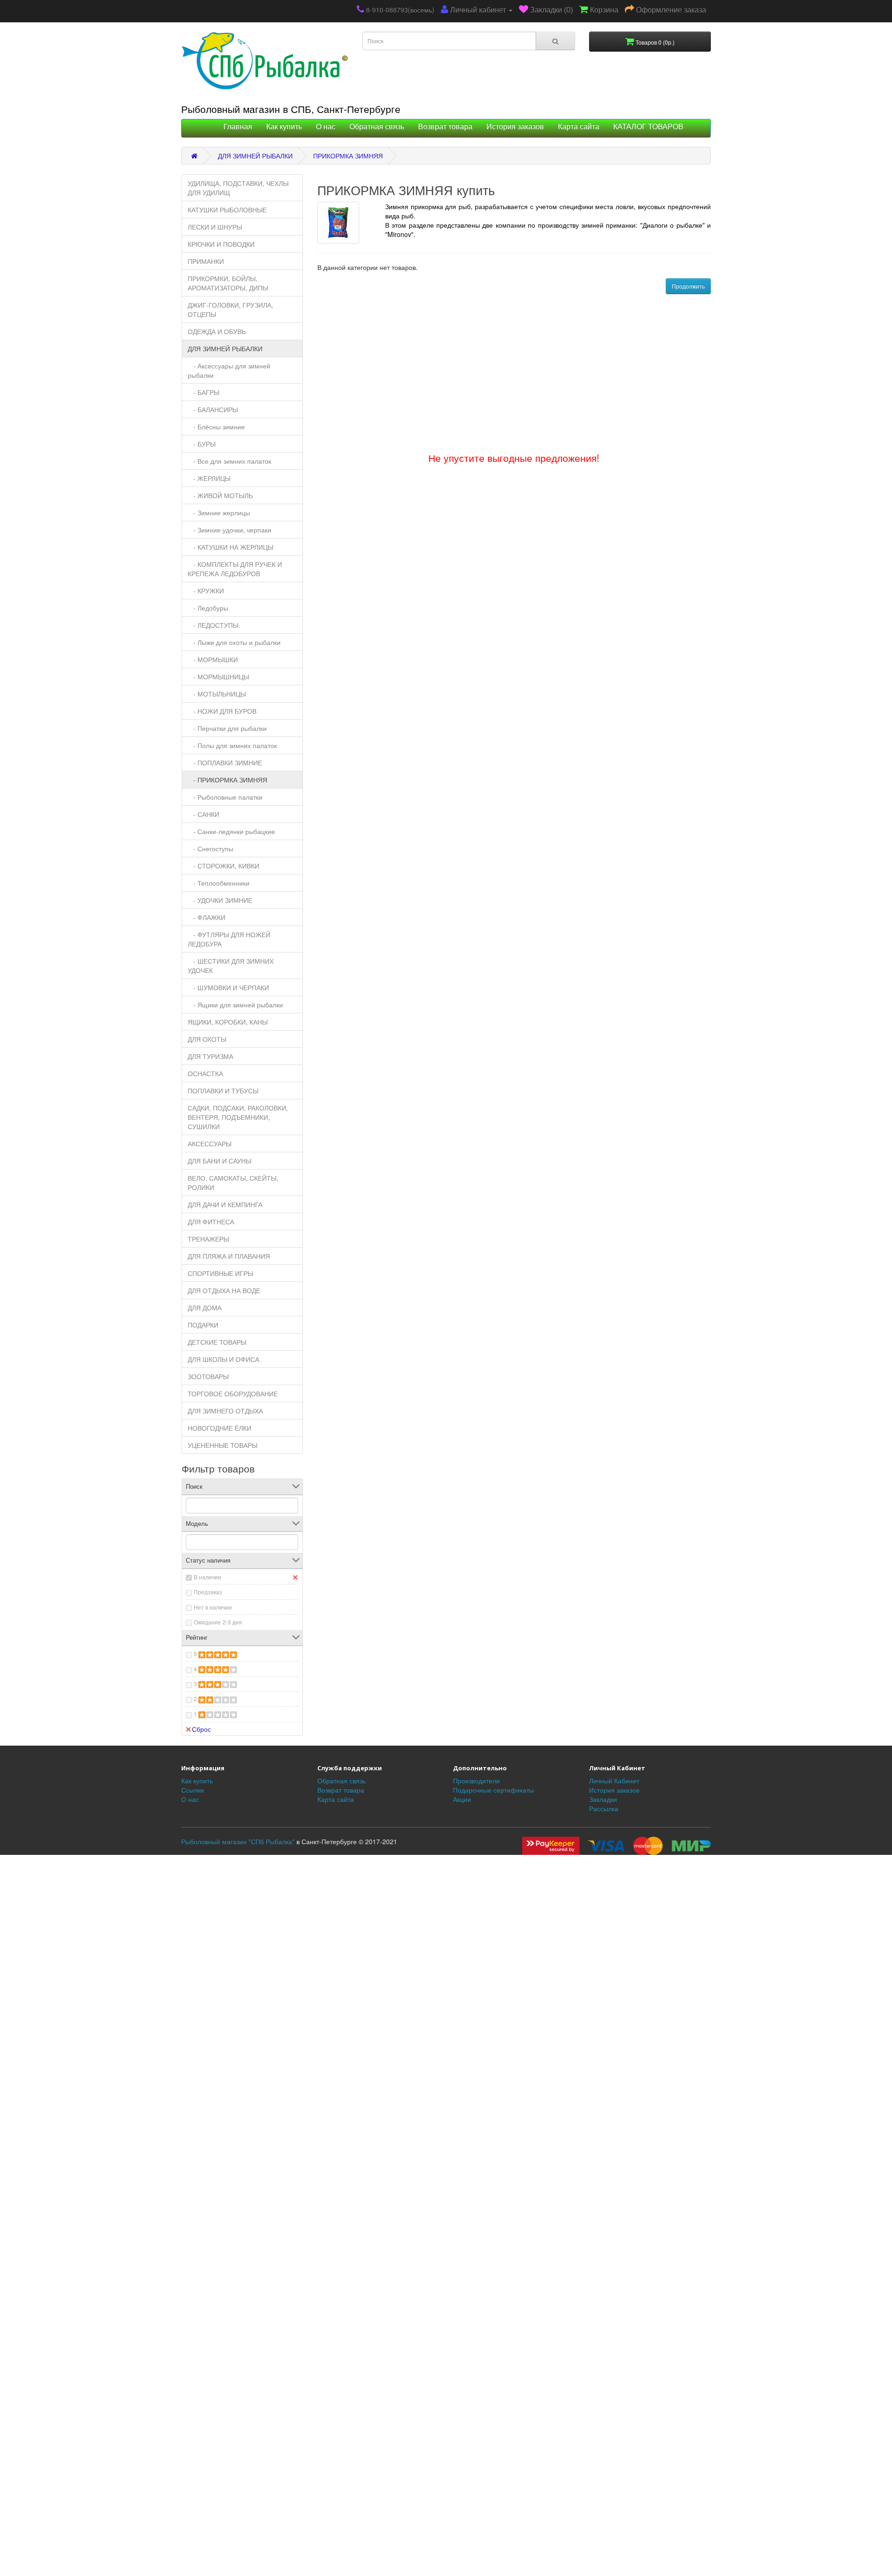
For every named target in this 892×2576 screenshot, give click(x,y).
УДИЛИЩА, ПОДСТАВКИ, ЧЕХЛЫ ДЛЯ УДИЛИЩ (238, 188)
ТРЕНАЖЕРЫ (208, 1239)
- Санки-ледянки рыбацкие (231, 831)
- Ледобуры (208, 608)
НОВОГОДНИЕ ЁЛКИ (220, 1428)
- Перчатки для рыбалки (227, 728)
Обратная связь (377, 127)
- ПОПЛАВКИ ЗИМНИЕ (225, 762)
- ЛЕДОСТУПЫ (213, 625)
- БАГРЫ (203, 392)
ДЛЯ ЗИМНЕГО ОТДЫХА (225, 1411)
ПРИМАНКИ (206, 261)
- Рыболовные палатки (225, 797)
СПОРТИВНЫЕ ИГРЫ (220, 1273)
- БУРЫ (202, 444)
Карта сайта (579, 127)
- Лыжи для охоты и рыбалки (234, 642)
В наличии (207, 1577)
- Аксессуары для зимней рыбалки (229, 370)
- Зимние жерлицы (219, 513)
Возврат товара (445, 127)
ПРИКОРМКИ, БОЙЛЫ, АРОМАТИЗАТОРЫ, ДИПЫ (228, 283)
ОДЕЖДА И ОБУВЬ (217, 331)
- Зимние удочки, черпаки (230, 530)
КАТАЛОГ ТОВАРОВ (648, 127)
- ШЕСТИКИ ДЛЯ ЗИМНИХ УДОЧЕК (231, 966)
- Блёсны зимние (216, 427)
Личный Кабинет (614, 1781)
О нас (326, 127)
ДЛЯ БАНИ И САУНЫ (220, 1161)
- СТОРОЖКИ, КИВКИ (223, 866)
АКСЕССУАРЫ (210, 1143)
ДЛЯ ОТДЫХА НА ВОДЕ (224, 1290)
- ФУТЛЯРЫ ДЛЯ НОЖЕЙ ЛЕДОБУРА (229, 939)
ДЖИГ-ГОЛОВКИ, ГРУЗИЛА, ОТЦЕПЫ (230, 309)
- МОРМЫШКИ (213, 659)
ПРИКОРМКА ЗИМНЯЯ (348, 156)
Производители (476, 1781)
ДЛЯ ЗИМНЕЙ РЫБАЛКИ (255, 156)
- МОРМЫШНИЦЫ (218, 677)
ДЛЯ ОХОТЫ (207, 1039)
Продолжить (688, 286)
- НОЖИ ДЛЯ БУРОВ (222, 711)
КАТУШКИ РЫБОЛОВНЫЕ (227, 210)
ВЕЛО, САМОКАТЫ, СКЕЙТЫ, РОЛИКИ (233, 1183)
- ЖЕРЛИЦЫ (209, 478)
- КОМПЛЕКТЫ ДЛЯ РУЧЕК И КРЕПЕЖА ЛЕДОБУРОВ (235, 569)
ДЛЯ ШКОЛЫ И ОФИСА (223, 1359)
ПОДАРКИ (203, 1325)
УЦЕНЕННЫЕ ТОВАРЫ (223, 1445)
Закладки (603, 1799)
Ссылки (193, 1790)
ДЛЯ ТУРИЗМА (210, 1056)
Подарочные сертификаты (493, 1790)
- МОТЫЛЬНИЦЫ (217, 694)
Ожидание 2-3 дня (218, 1622)
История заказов (515, 127)
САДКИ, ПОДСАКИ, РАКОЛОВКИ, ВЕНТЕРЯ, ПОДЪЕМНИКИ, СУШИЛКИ (238, 1117)
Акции (462, 1799)
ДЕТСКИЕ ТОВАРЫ (217, 1342)
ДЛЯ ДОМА (205, 1308)
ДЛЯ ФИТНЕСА (211, 1222)
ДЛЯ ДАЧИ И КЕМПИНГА (225, 1204)
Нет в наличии (213, 1607)
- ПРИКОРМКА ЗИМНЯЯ (227, 780)
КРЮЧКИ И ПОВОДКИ (221, 244)
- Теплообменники (219, 883)
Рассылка (604, 1808)
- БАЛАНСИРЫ (213, 409)
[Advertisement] (446, 1811)
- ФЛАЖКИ (207, 917)
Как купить (284, 127)
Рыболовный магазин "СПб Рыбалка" (238, 1841)
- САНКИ (203, 814)
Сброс (201, 1729)
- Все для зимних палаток (230, 461)
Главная (238, 127)
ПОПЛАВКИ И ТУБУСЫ (223, 1091)
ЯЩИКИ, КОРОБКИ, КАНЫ (228, 1022)
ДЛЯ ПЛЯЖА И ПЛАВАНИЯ (229, 1256)
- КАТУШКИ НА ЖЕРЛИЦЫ (230, 547)
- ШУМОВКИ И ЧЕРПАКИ (228, 987)
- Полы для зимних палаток (232, 745)
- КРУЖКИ (206, 591)
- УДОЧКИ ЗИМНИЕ (220, 900)
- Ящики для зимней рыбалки (235, 1005)
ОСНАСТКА (205, 1073)
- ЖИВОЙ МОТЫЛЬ (220, 495)
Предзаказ (208, 1592)
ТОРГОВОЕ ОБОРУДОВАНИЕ (233, 1393)
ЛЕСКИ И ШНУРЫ (215, 227)
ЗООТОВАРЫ (208, 1376)
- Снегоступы (210, 848)
